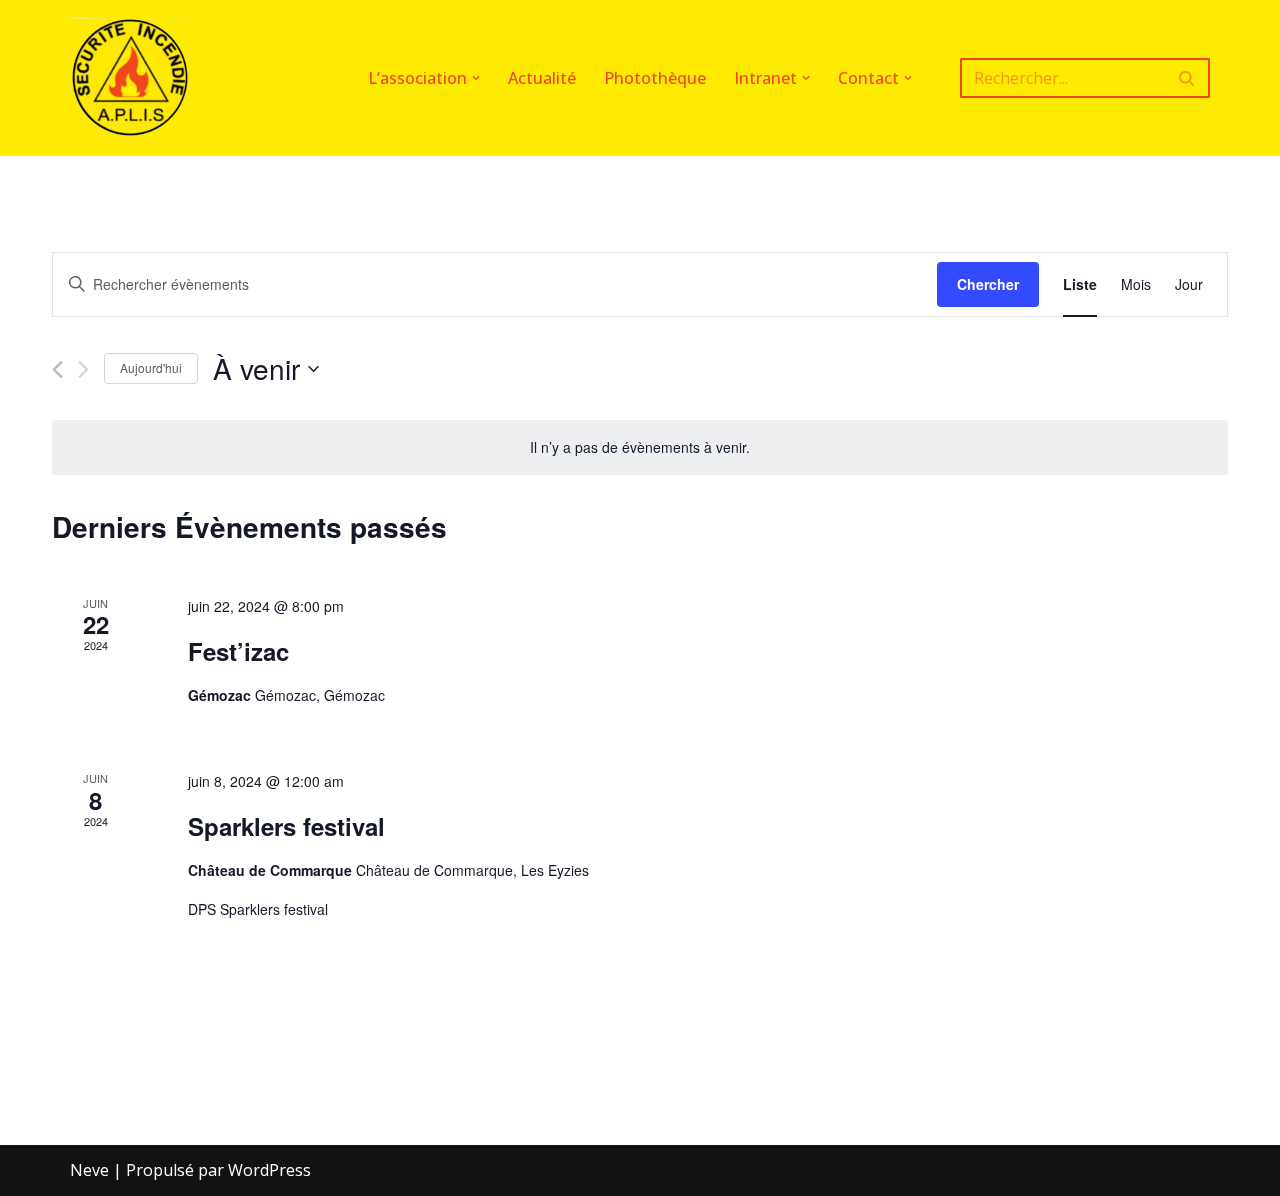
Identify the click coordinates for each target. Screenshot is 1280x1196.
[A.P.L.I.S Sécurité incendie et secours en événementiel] (130, 78)
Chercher (988, 284)
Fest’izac (238, 651)
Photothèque (655, 78)
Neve (89, 1170)
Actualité (542, 78)
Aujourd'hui (151, 367)
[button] (476, 78)
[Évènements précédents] (57, 369)
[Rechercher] (1187, 78)
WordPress (269, 1170)
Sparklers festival (286, 826)
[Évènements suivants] (83, 369)
